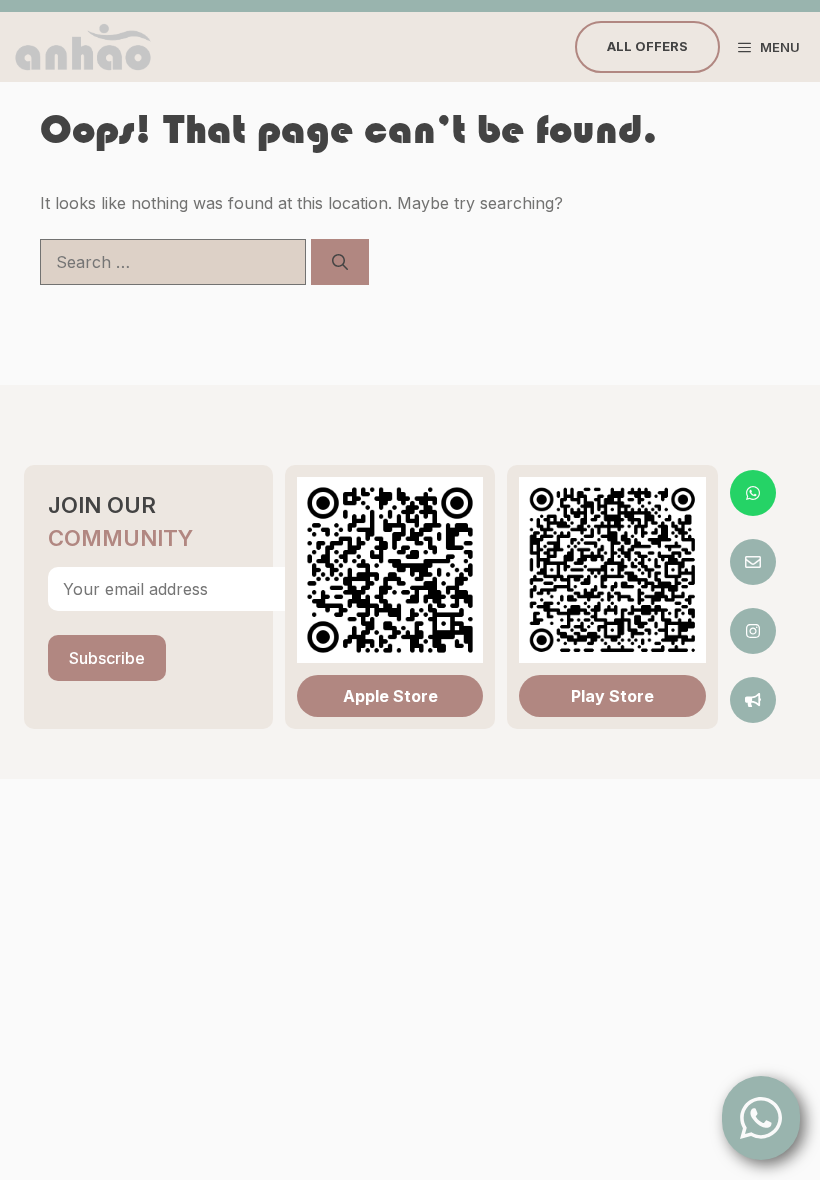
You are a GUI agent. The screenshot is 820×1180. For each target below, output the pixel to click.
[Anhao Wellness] (83, 47)
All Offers (647, 46)
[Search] (340, 262)
